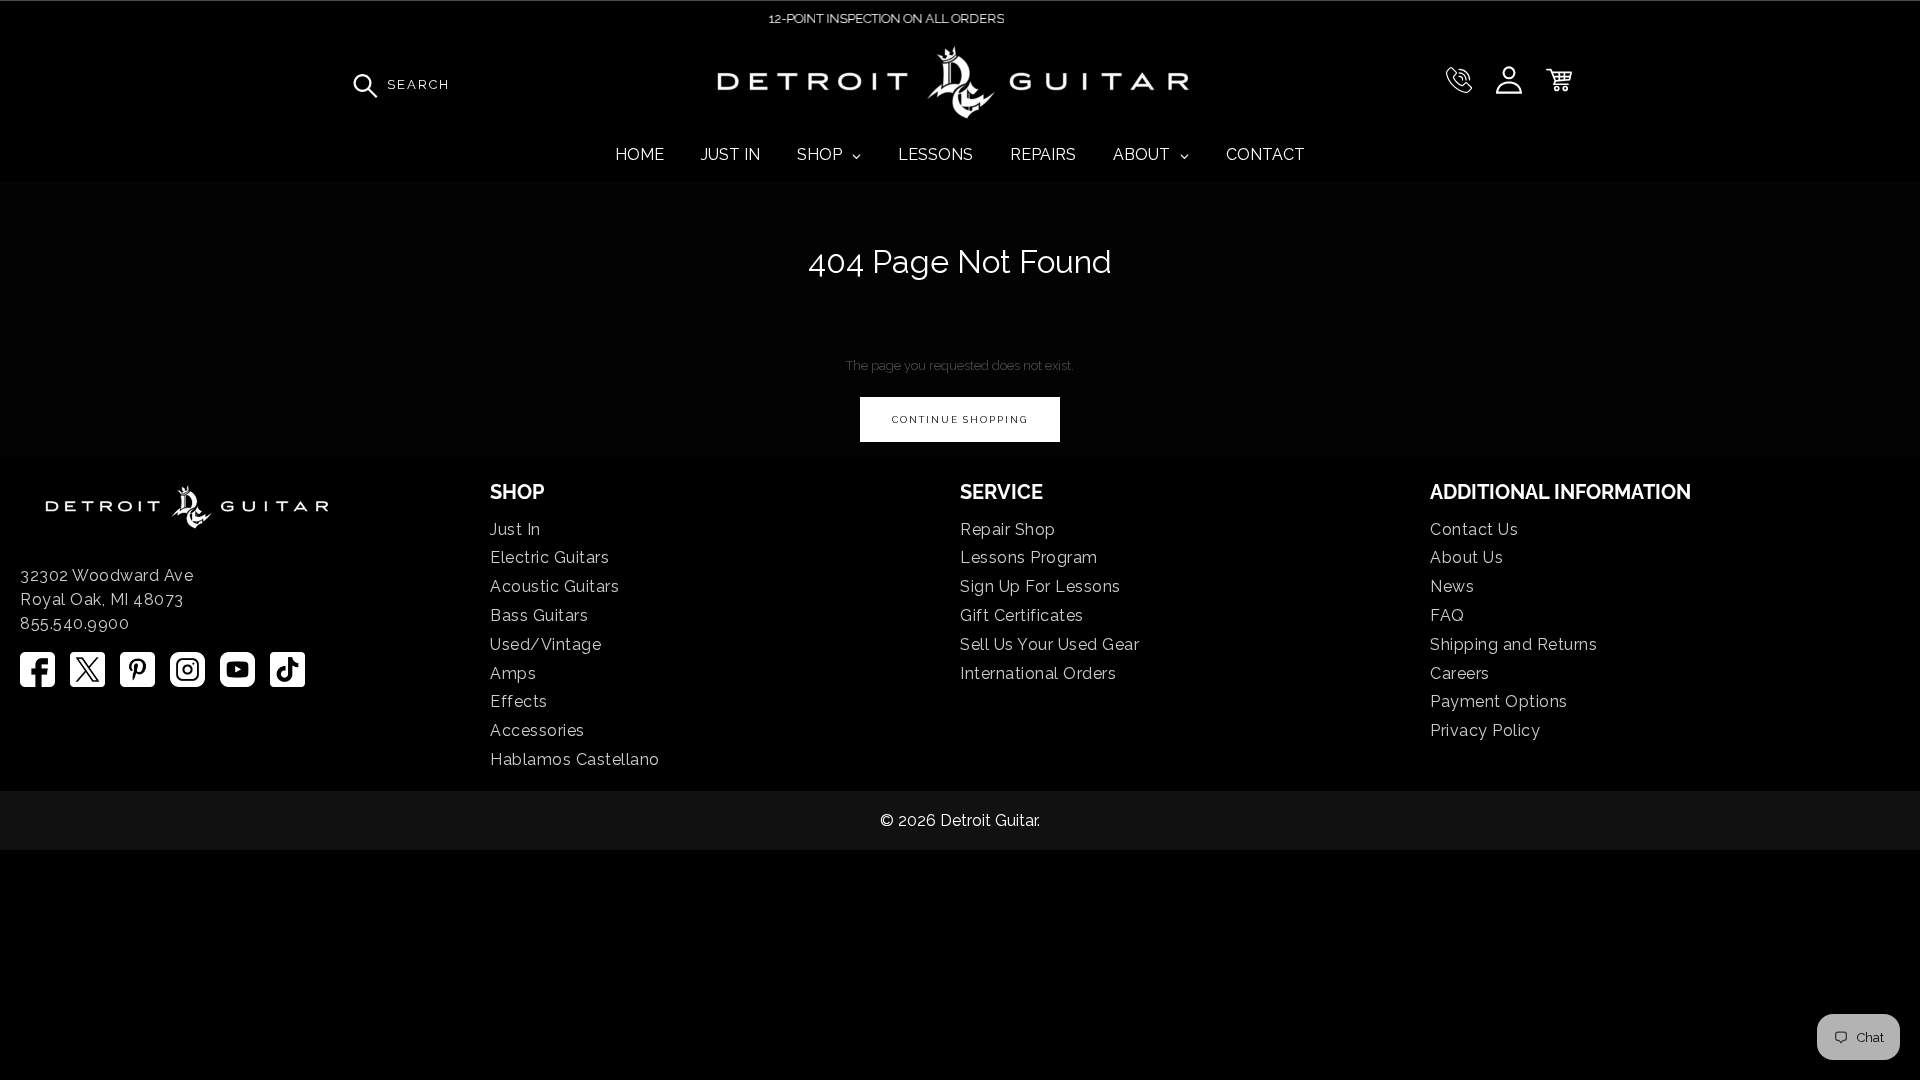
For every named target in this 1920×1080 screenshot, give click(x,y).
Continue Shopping (960, 419)
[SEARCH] (360, 85)
